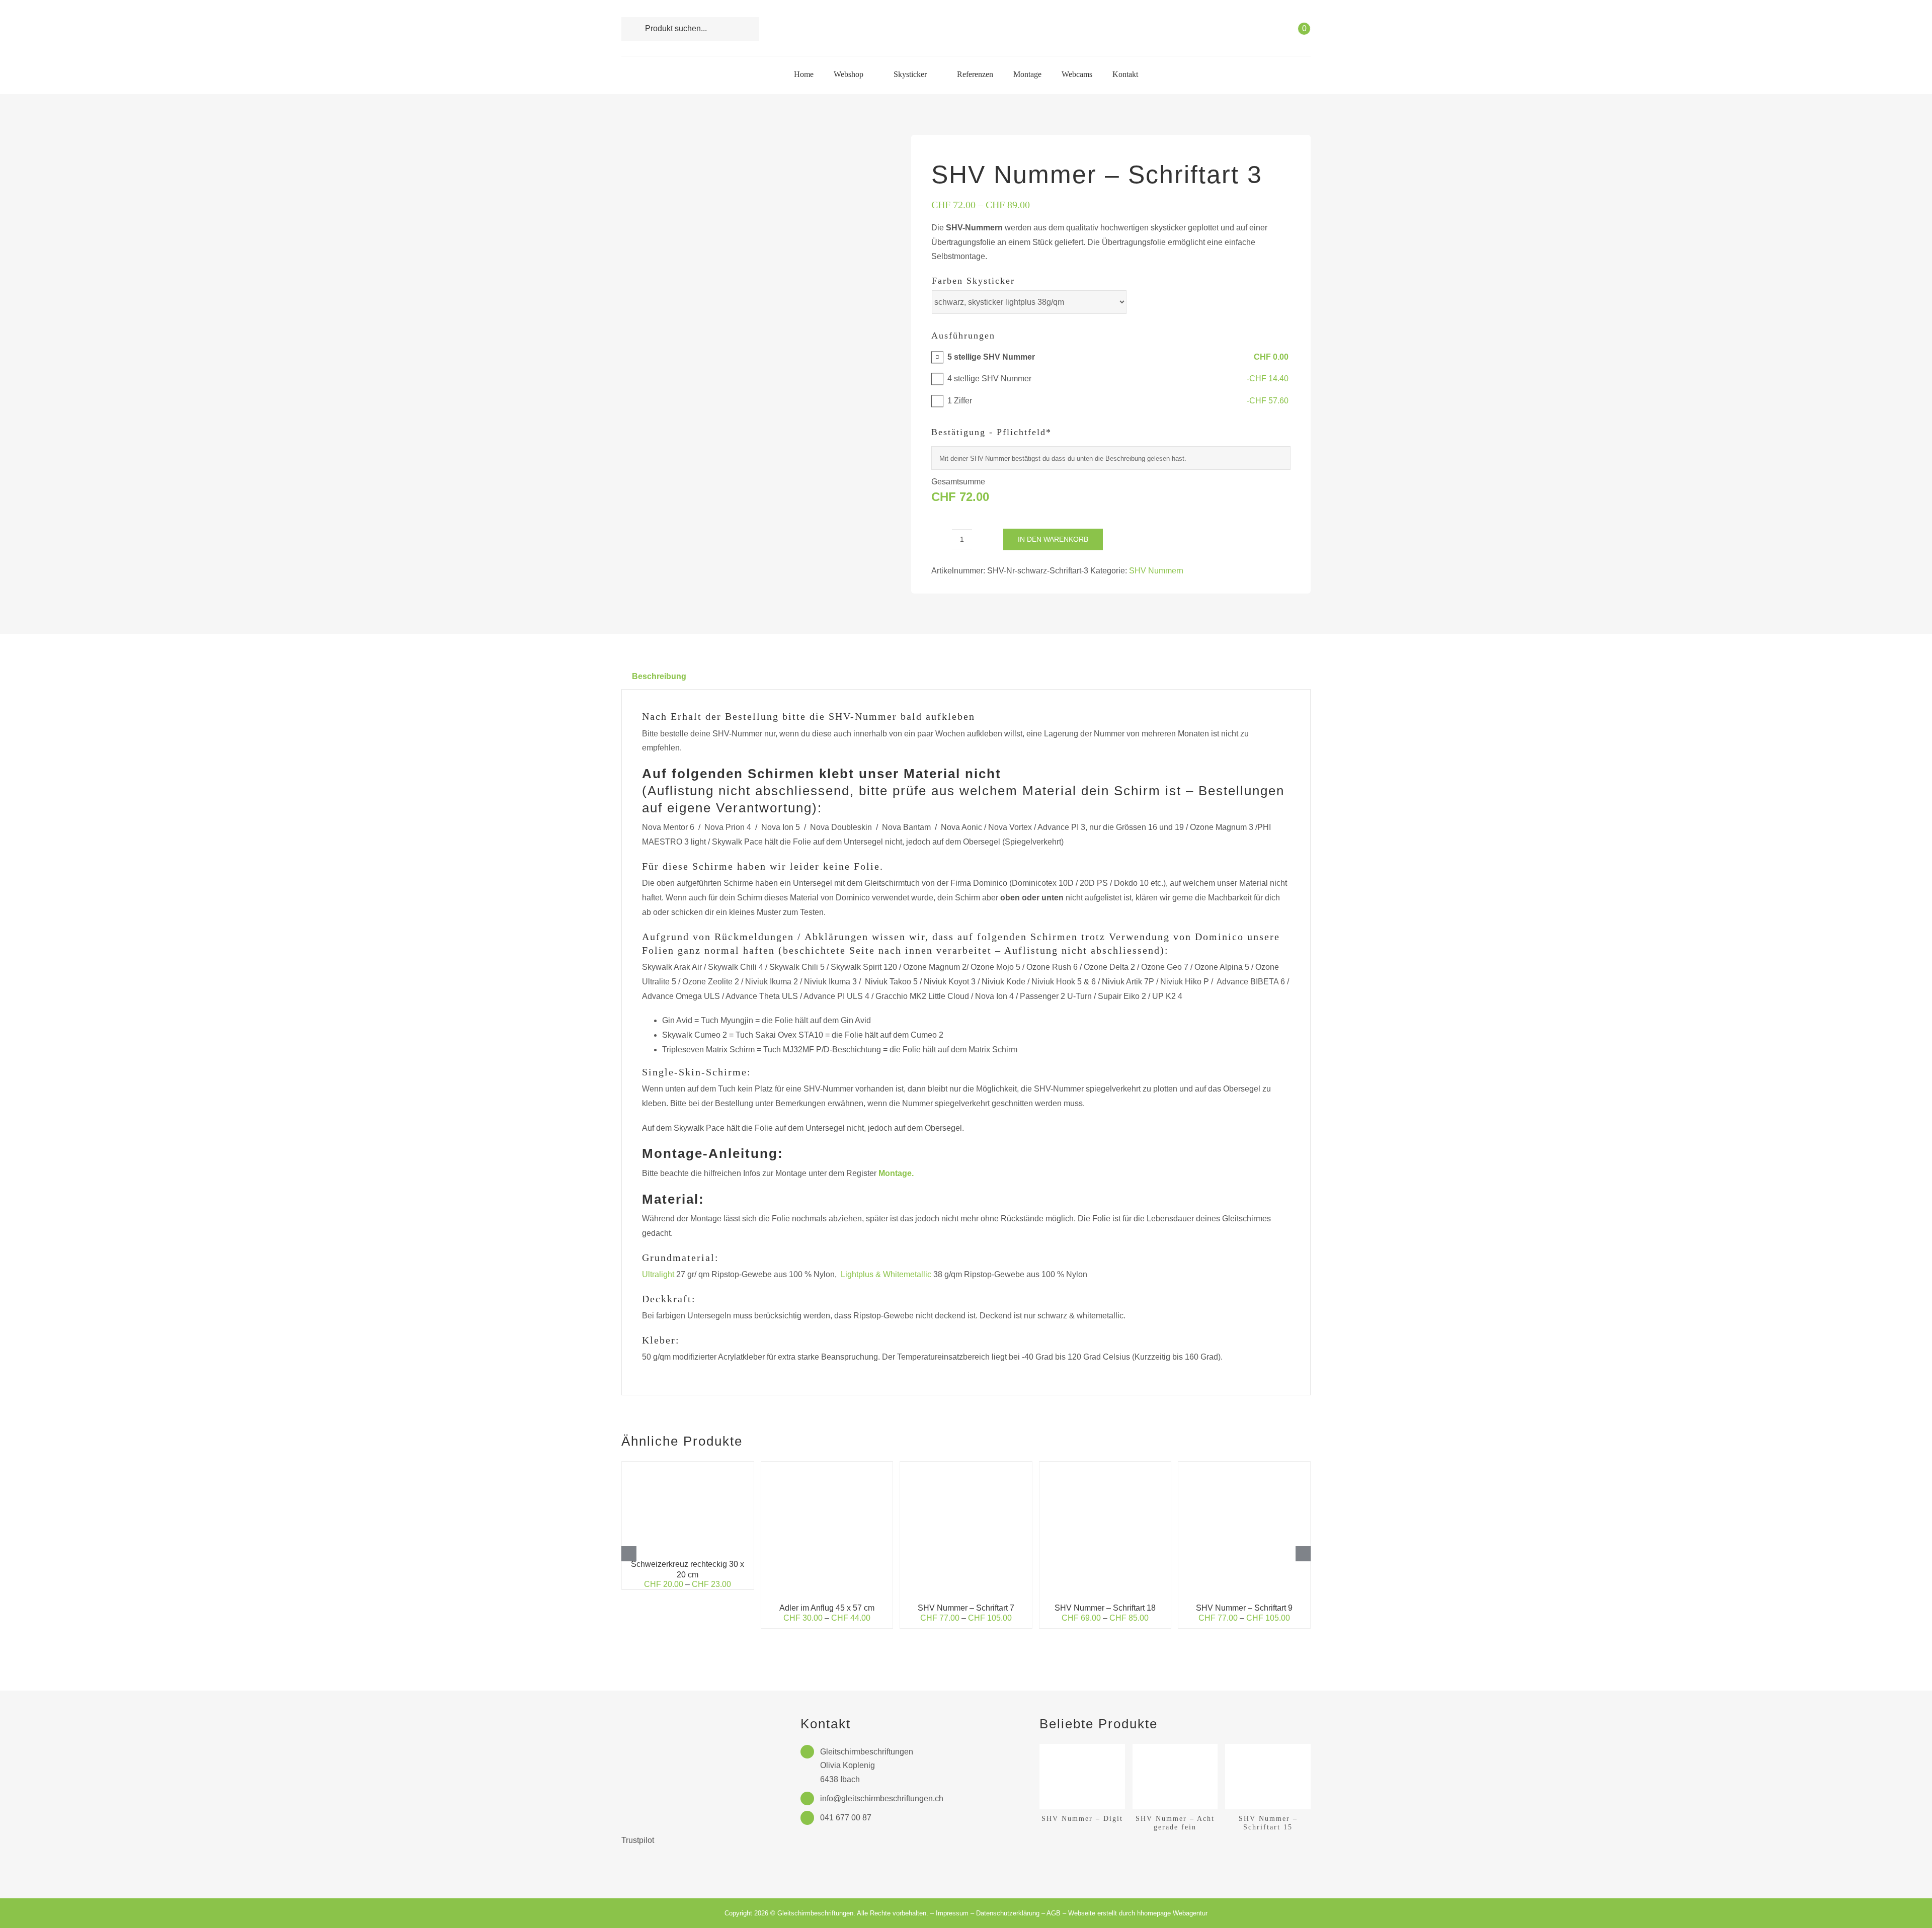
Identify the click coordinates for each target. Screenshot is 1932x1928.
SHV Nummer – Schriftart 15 (1268, 1823)
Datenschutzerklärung (1008, 1913)
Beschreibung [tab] (659, 676)
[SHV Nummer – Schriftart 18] (1105, 1466)
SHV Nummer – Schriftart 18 (1105, 1608)
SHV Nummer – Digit (1082, 1818)
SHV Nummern (1156, 571)
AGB (1054, 1913)
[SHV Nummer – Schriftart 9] (1244, 1466)
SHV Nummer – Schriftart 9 (1244, 1608)
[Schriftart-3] (749, 269)
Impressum (952, 1913)
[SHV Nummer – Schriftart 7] (966, 1466)
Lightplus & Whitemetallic (886, 1274)
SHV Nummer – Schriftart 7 (966, 1608)
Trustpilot (638, 1840)
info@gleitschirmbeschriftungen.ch (882, 1798)
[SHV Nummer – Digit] (1082, 1748)
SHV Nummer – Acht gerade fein (1175, 1823)
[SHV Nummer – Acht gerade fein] (1175, 1748)
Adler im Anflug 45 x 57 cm (827, 1608)
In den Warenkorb (1053, 539)
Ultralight (658, 1274)
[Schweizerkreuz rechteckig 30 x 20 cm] (688, 1466)
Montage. (896, 1173)
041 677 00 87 (846, 1818)
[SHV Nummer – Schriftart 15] (1268, 1748)
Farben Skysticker (973, 281)
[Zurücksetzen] (1287, 325)
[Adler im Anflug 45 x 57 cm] (827, 1466)
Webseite (1082, 1913)
